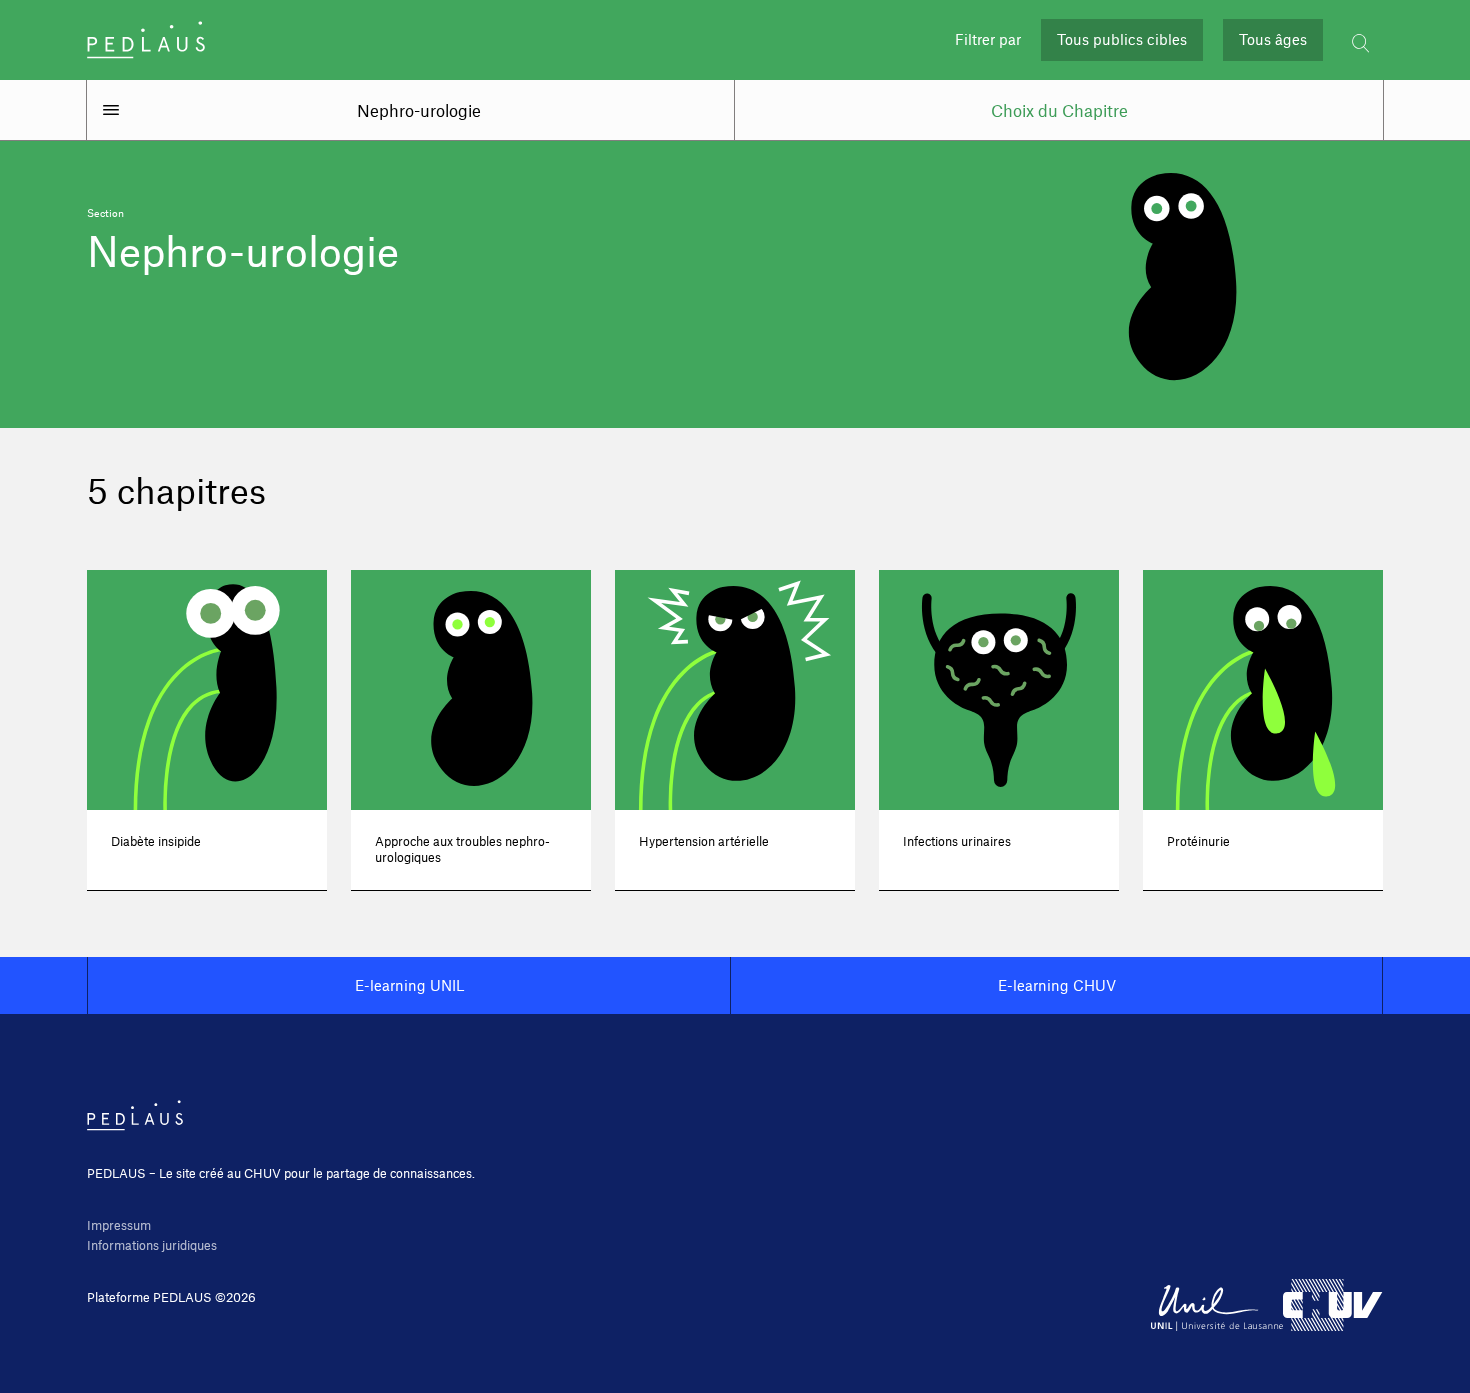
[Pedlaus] (146, 40)
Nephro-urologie (419, 110)
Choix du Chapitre (1059, 110)
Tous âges (1273, 39)
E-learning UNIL (409, 985)
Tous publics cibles (1122, 39)
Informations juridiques (152, 1245)
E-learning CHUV (1057, 985)
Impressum (119, 1225)
